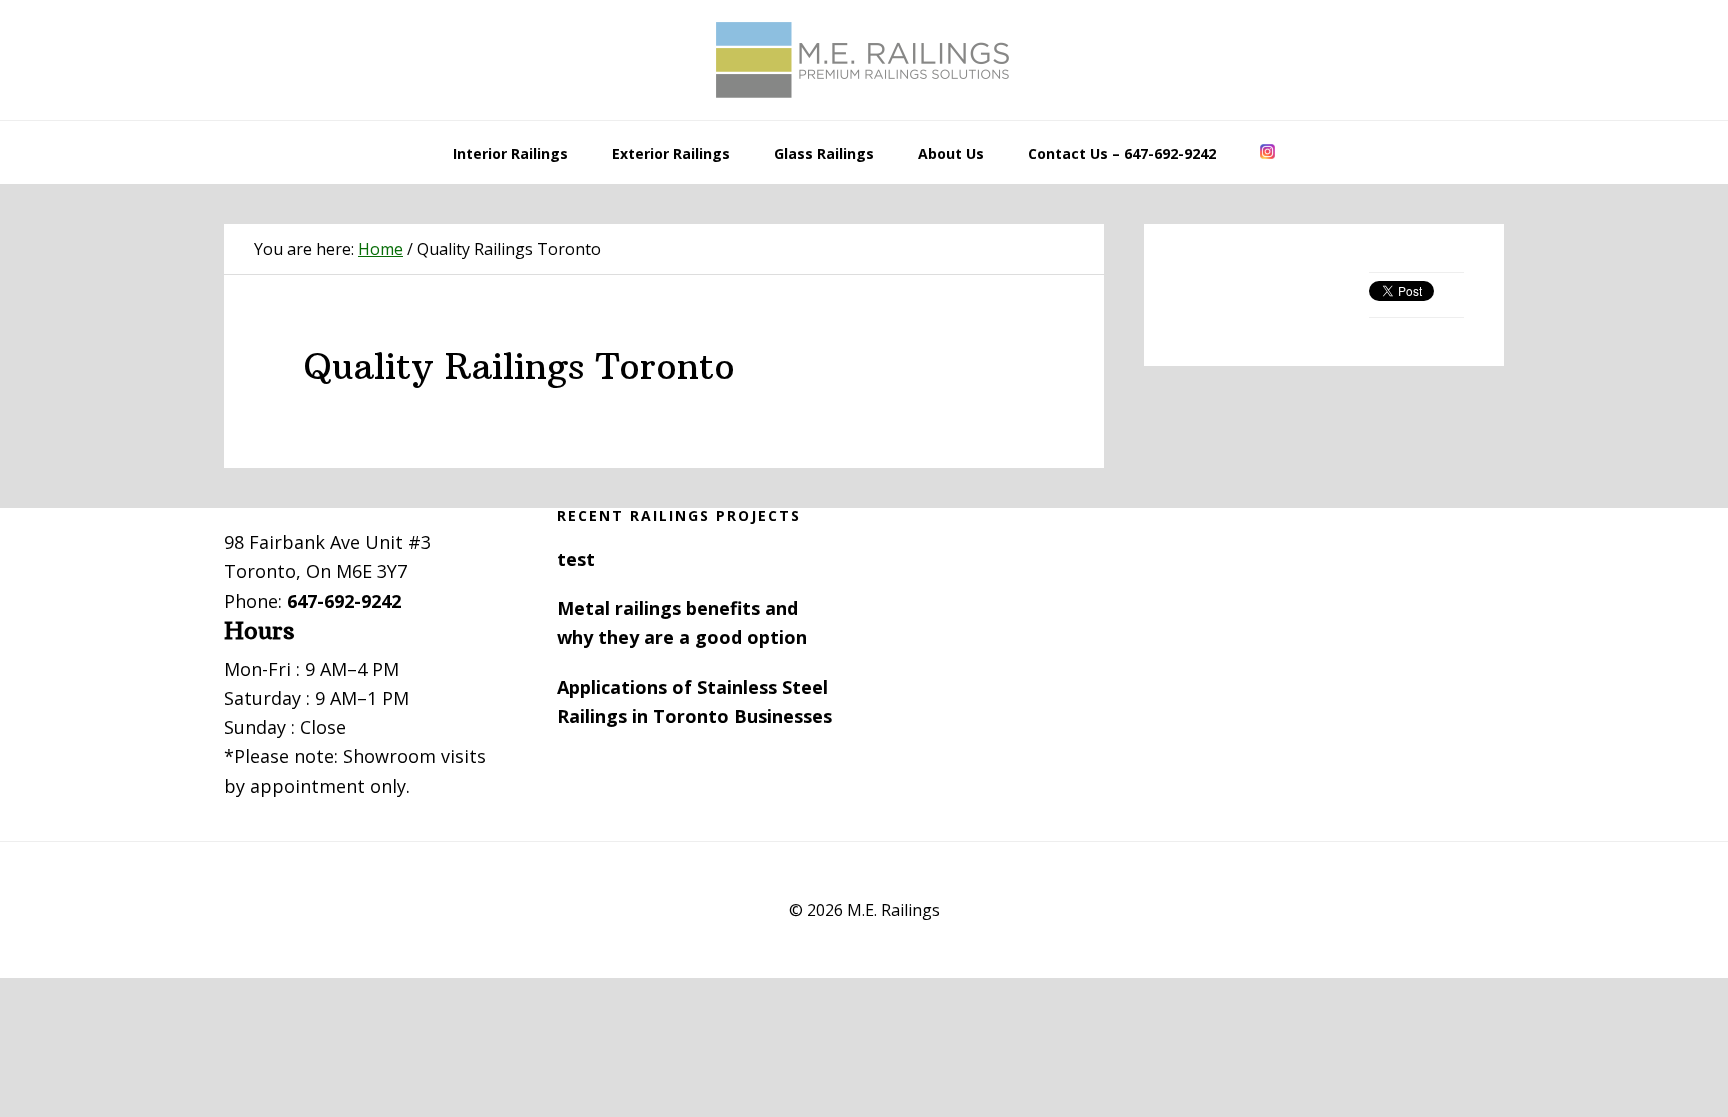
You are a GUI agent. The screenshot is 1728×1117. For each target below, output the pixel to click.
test (576, 559)
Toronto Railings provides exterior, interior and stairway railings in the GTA (864, 60)
